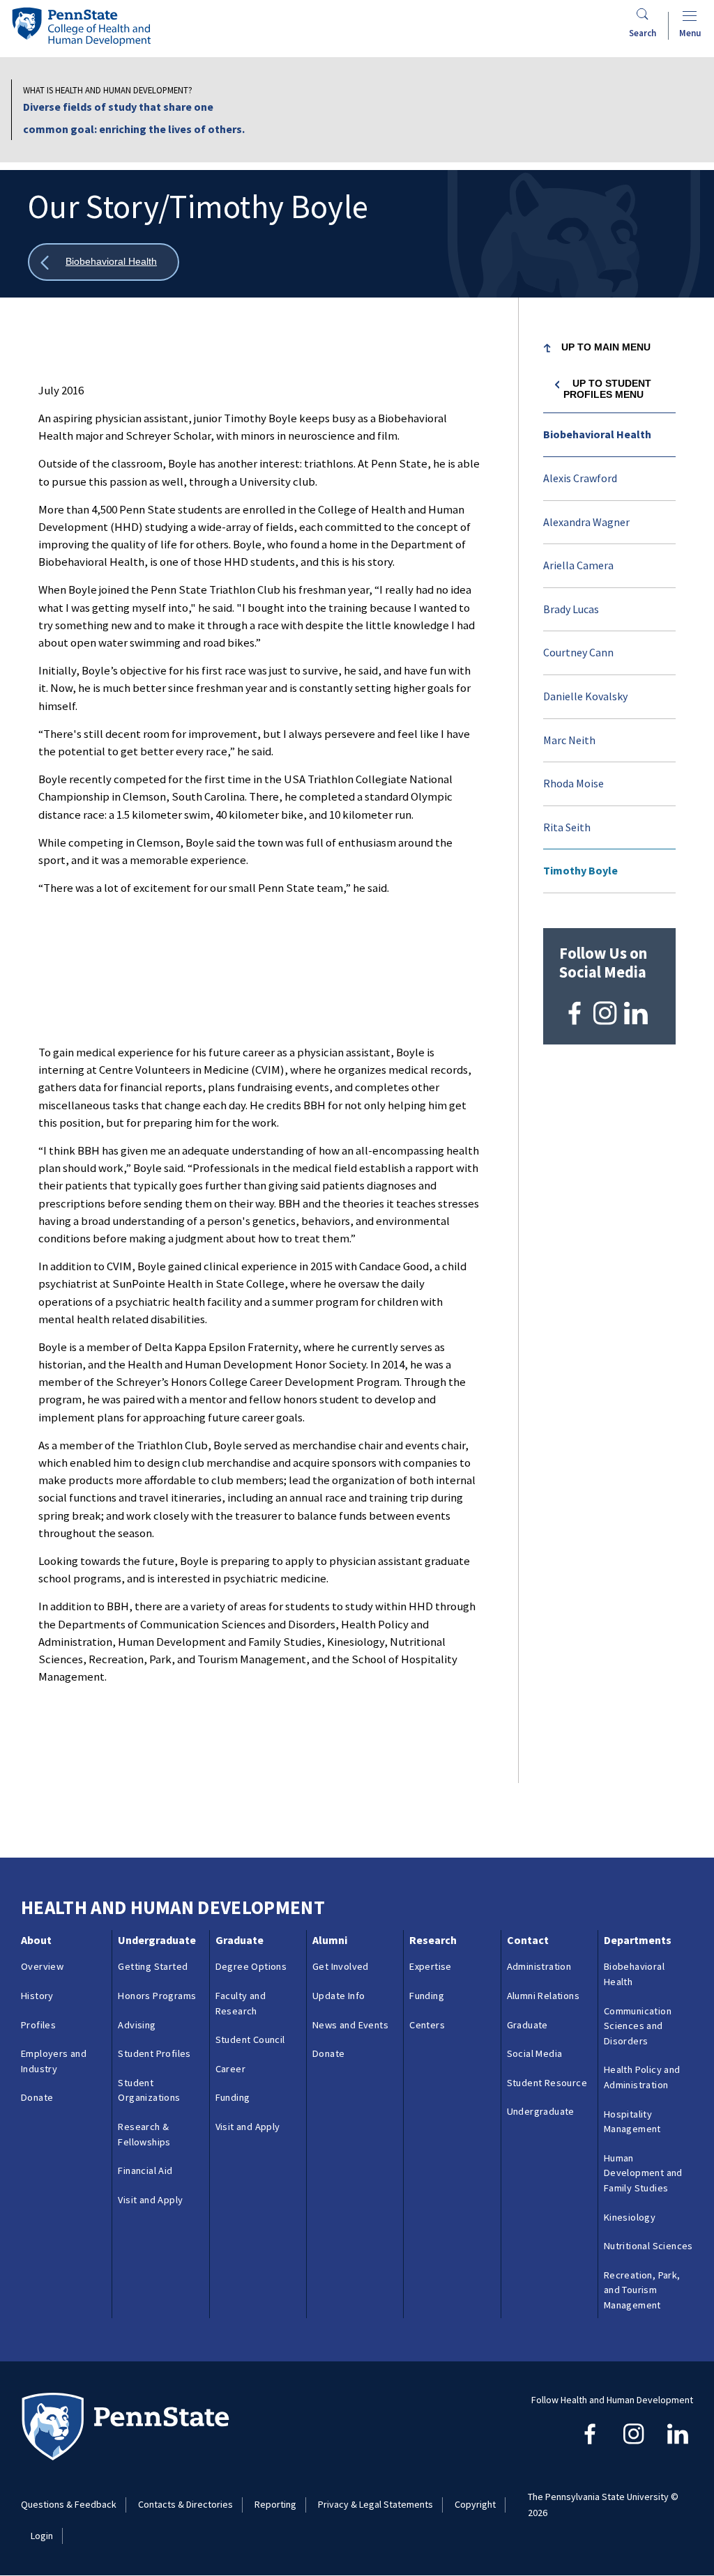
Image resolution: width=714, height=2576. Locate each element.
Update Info (339, 1996)
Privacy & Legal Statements (375, 2504)
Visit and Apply (150, 2200)
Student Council (250, 2039)
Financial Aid (145, 2170)
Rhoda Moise (574, 783)
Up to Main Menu (606, 347)
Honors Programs (157, 1996)
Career (230, 2069)
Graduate (240, 1940)
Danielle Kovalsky (585, 696)
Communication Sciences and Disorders (638, 2026)
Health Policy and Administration (642, 2077)
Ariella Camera (578, 565)
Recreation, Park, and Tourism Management (642, 2290)
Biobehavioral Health (597, 434)
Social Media (535, 2053)
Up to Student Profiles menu (608, 389)
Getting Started (153, 1966)
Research (433, 1940)
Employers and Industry (54, 2061)
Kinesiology (630, 2217)
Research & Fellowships (144, 2134)
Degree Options (251, 1966)
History (37, 1996)
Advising (137, 2025)
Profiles (38, 2025)
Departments (638, 1940)
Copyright (475, 2504)
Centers (427, 2025)
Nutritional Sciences (648, 2246)
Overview (42, 1966)
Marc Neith (569, 740)
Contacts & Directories (185, 2504)
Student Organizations (149, 2090)
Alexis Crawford (580, 478)
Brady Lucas (571, 609)
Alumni (330, 1940)
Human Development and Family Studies (643, 2173)
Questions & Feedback (69, 2504)
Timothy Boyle (580, 870)
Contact (528, 1940)
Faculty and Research (241, 2003)
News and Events (350, 2025)
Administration (539, 1966)
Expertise (431, 1966)
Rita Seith (567, 827)
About (36, 1940)
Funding (233, 2097)
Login (42, 2536)
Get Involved (341, 1966)
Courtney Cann (578, 652)
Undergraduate (157, 1940)
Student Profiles (154, 2053)
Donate (37, 2097)
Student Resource (547, 2083)
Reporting (275, 2504)
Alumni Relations (543, 1996)
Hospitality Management (632, 2122)
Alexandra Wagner (586, 522)
